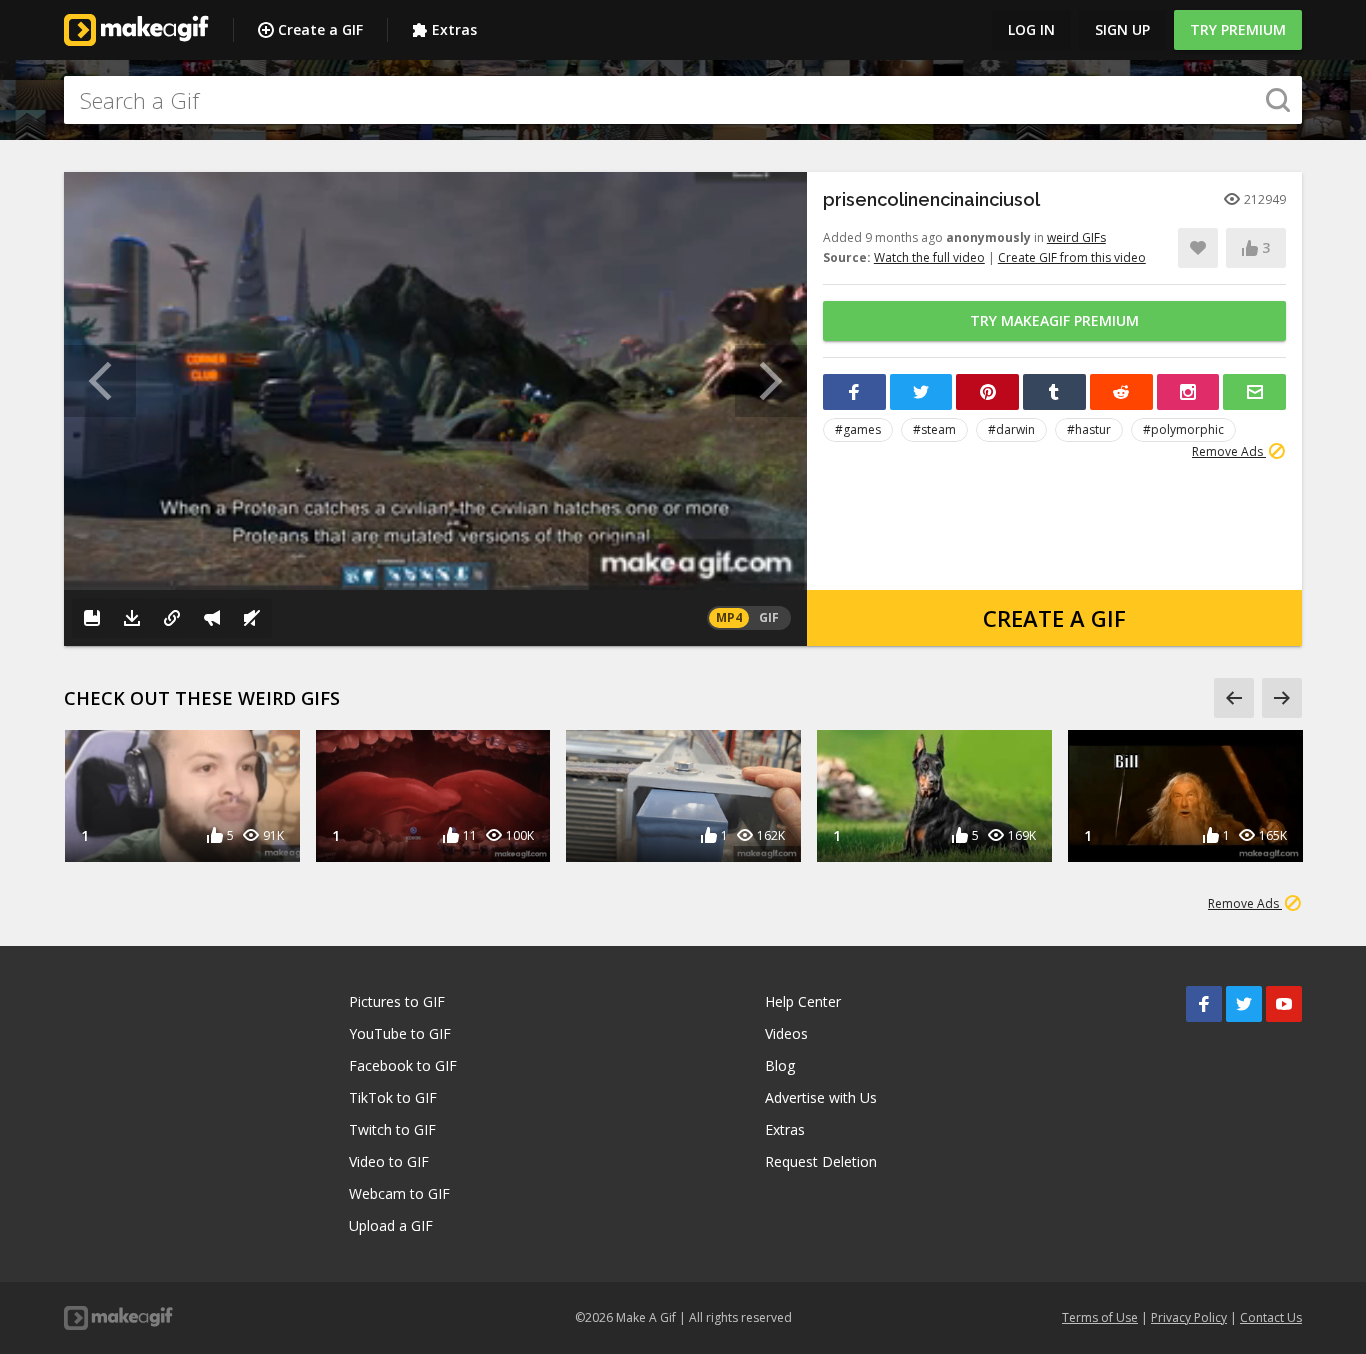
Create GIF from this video (1072, 257)
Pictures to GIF (397, 1001)
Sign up (1122, 29)
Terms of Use (1100, 1317)
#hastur (1089, 429)
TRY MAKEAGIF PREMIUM (1054, 320)
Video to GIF (389, 1161)
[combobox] (683, 100)
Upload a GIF (391, 1225)
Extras (454, 29)
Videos (786, 1033)
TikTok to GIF (393, 1097)
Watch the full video (929, 257)
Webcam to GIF (399, 1193)
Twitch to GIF (392, 1129)
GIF (769, 617)
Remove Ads (1229, 451)
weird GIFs (1076, 237)
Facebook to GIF (403, 1065)
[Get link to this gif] (172, 618)
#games (858, 429)
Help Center (803, 1001)
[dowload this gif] (132, 618)
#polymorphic (1183, 429)
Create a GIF (320, 29)
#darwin (1011, 429)
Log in (1031, 29)
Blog (780, 1065)
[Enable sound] (252, 618)
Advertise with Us (821, 1097)
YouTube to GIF (400, 1033)
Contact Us (1271, 1317)
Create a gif (1054, 618)
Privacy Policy (1189, 1317)
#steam (934, 429)
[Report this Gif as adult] (212, 618)
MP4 (729, 617)
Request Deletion (821, 1161)
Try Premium (1238, 29)
